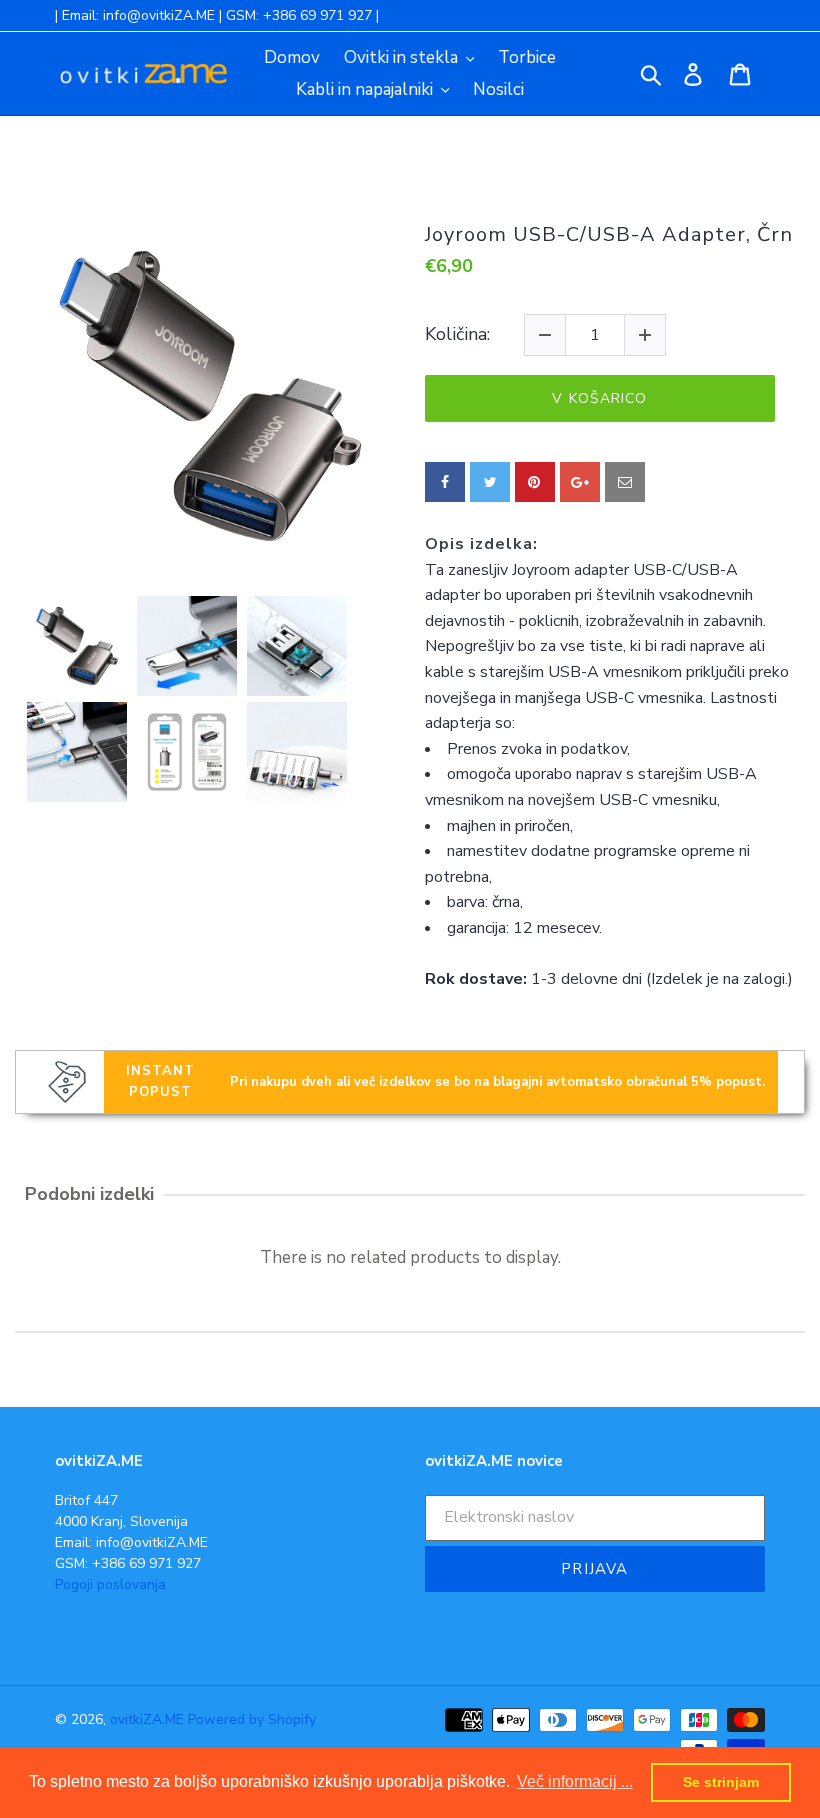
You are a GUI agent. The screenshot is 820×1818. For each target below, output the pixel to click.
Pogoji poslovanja (110, 1584)
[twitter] (490, 482)
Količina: (457, 335)
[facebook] (445, 482)
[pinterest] (535, 482)
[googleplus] (580, 482)
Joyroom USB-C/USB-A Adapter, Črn (609, 235)
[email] (625, 482)
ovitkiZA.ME (147, 1719)
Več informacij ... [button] (575, 1781)
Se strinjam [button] (721, 1782)
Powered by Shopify (252, 1719)
